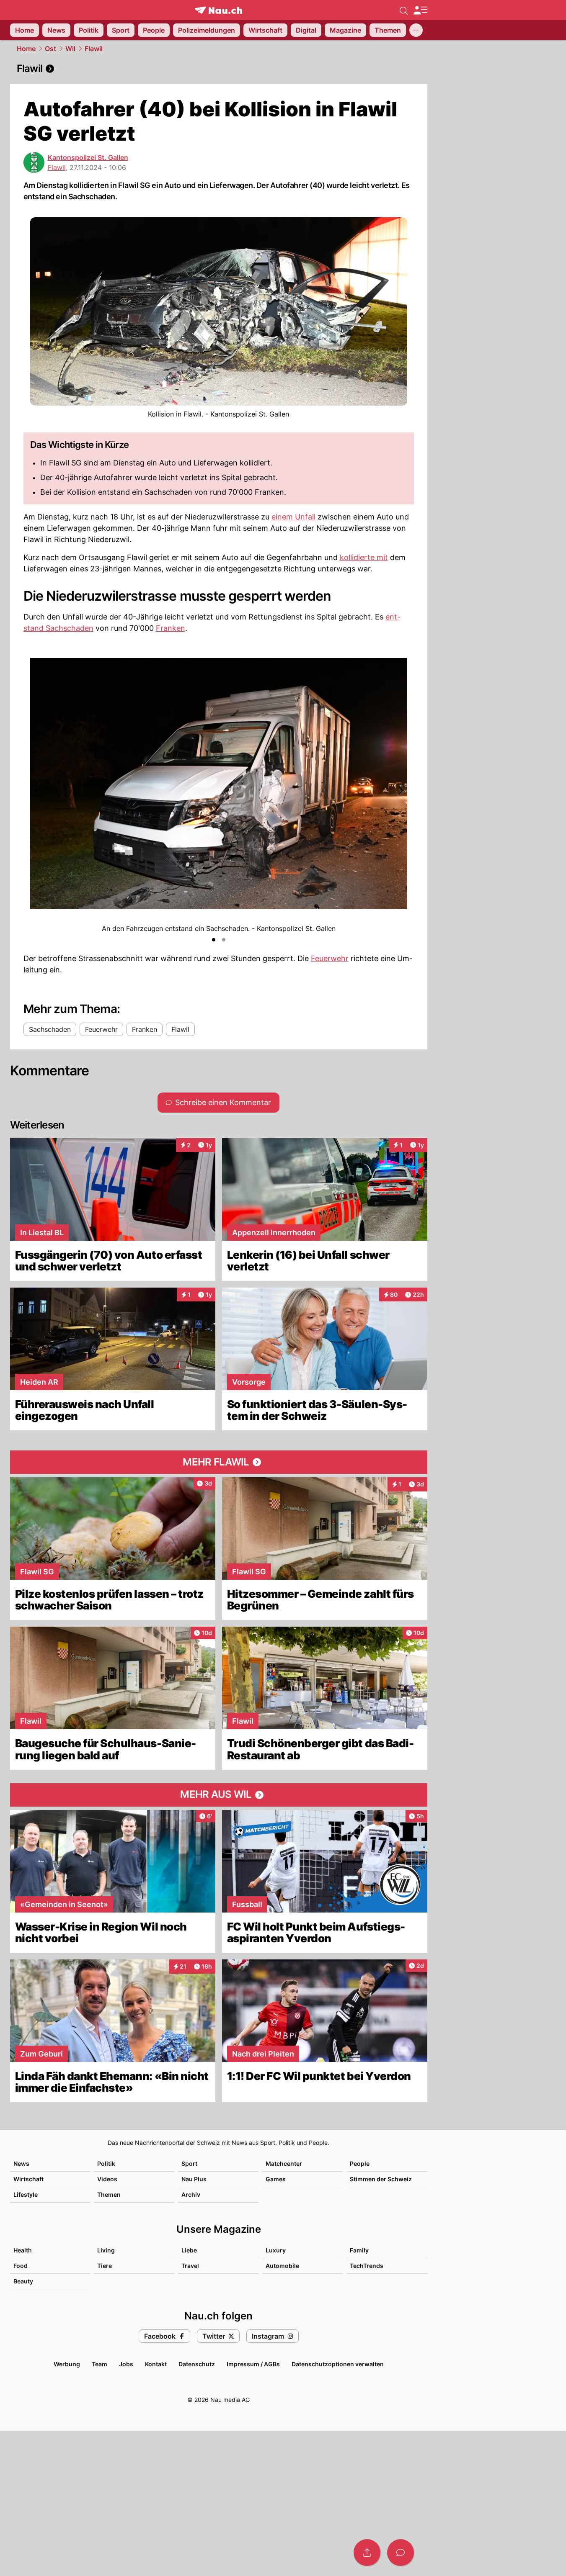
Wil (70, 49)
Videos (107, 2179)
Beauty (23, 2281)
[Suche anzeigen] (404, 10)
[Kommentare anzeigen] (401, 2553)
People (360, 2163)
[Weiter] (400, 790)
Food (21, 2266)
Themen (109, 2194)
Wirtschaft (28, 2179)
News (21, 2163)
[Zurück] (37, 790)
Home (26, 49)
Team (100, 2364)
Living (106, 2250)
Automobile (282, 2266)
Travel (190, 2266)
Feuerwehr (330, 958)
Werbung (67, 2364)
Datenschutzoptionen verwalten (338, 2364)
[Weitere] (416, 30)
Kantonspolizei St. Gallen (88, 157)
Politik (106, 2163)
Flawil (94, 49)
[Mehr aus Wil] (219, 1795)
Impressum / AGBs (253, 2364)
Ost (50, 49)
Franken (171, 628)
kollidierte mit (364, 557)
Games (276, 2179)
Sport (189, 2163)
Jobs (126, 2364)
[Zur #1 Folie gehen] (214, 940)
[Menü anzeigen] (420, 10)
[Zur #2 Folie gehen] (224, 940)
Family (359, 2250)
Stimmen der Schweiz (381, 2179)
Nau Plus (194, 2179)
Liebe (189, 2250)
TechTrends (367, 2266)
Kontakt (156, 2364)
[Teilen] (367, 2553)
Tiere (105, 2266)
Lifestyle (26, 2194)
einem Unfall (293, 517)
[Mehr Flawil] (219, 1462)
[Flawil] (219, 69)
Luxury (276, 2250)
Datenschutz (197, 2364)
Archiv (191, 2194)
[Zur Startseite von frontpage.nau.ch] (218, 10)
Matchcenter (284, 2163)
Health (23, 2250)
